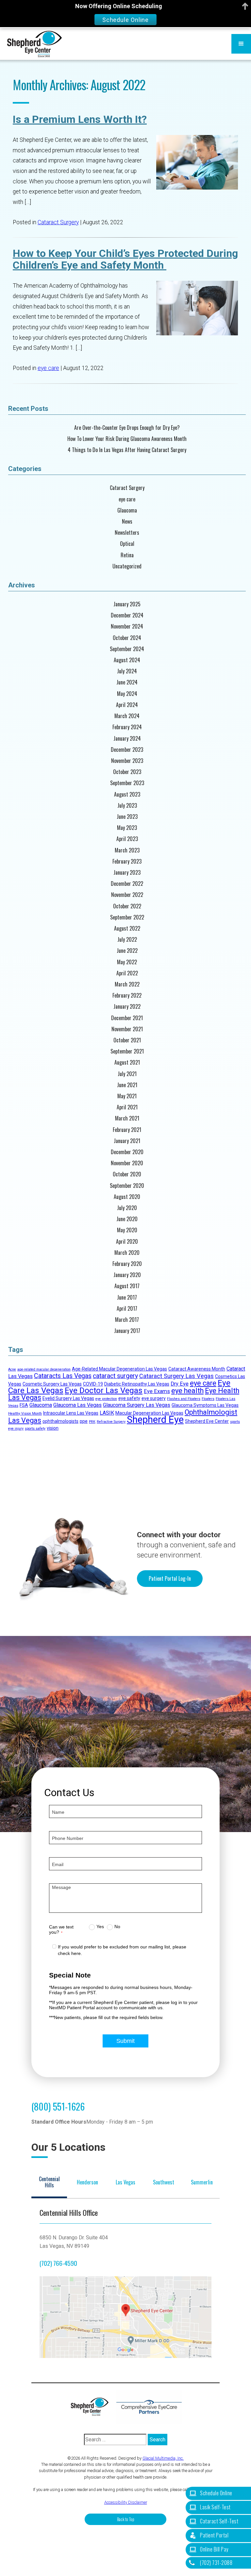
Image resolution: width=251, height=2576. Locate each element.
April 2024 (127, 705)
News (127, 522)
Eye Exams (157, 1391)
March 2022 (127, 984)
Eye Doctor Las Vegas (104, 1390)
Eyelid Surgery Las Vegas (68, 1398)
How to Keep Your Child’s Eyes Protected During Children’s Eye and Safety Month (125, 259)
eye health (187, 1391)
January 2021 (127, 1141)
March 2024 (127, 716)
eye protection (106, 1399)
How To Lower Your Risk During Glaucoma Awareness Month (127, 439)
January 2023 (127, 873)
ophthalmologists (60, 1421)
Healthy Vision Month (25, 1414)
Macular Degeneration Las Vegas (149, 1413)
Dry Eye (180, 1384)
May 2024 (127, 694)
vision (53, 1428)
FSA (24, 1405)
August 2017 (127, 1286)
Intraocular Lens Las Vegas (71, 1413)
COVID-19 (93, 1384)
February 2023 (127, 861)
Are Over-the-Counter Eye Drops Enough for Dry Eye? (127, 428)
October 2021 (127, 1040)
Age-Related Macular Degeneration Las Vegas (119, 1369)
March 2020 (127, 1253)
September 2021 (127, 1051)
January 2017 (127, 1331)
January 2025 (127, 604)
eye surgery (154, 1398)
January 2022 (127, 1007)
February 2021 (127, 1130)
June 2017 (127, 1297)
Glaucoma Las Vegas (77, 1405)
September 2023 (127, 783)
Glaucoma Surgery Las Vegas (137, 1405)
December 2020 (127, 1152)
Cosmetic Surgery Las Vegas (52, 1384)
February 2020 (127, 1264)
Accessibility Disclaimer (126, 2502)
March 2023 (127, 850)
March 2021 (127, 1118)
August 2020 (127, 1197)
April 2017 (127, 1309)
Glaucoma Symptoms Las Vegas (205, 1405)
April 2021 (127, 1107)
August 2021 (127, 1062)
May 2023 (127, 828)
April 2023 (127, 839)
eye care (48, 368)
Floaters (208, 1399)
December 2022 (127, 884)
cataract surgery (115, 1376)
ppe (84, 1421)
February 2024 (127, 727)
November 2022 (127, 895)
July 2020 (127, 1208)
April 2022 (127, 973)
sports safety (35, 1429)
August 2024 (127, 660)
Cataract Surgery (58, 222)
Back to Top (126, 2519)
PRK (92, 1422)
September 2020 (127, 1186)
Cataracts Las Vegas (63, 1376)
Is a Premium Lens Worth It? (80, 119)
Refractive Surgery (111, 1422)
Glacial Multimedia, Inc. (163, 2458)
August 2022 (127, 928)
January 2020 (127, 1275)
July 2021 (127, 1074)
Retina (127, 555)
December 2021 (127, 1018)
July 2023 (127, 806)
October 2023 (127, 772)
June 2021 (127, 1085)
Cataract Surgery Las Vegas (176, 1376)
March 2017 (127, 1320)
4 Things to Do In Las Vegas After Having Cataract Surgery (127, 450)
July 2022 (127, 940)
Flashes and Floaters (184, 1399)
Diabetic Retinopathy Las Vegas (137, 1384)
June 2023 (127, 817)
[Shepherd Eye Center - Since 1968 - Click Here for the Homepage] (34, 44)
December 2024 (127, 615)
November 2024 (127, 626)
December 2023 (127, 750)
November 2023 (127, 761)
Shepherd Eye (155, 1420)
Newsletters (127, 533)
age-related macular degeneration (44, 1369)
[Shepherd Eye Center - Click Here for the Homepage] (93, 2407)
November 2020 (127, 1163)
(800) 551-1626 (58, 2106)
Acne (12, 1369)
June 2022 (127, 951)
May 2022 (127, 962)
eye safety (129, 1398)
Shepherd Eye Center (207, 1421)
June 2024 (127, 682)
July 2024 (127, 671)
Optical (127, 544)
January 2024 (127, 739)
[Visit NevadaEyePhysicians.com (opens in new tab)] (149, 2407)
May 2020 (127, 1230)
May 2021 (127, 1096)
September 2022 (127, 917)
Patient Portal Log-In (170, 1578)
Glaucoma (127, 510)
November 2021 (127, 1029)
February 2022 (127, 995)
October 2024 (127, 638)
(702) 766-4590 (58, 2263)
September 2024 (127, 649)
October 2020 (127, 1174)
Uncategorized (127, 566)
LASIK (107, 1413)
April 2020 (127, 1242)
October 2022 (127, 906)
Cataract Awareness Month (197, 1369)
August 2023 (127, 794)
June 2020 (127, 1219)
